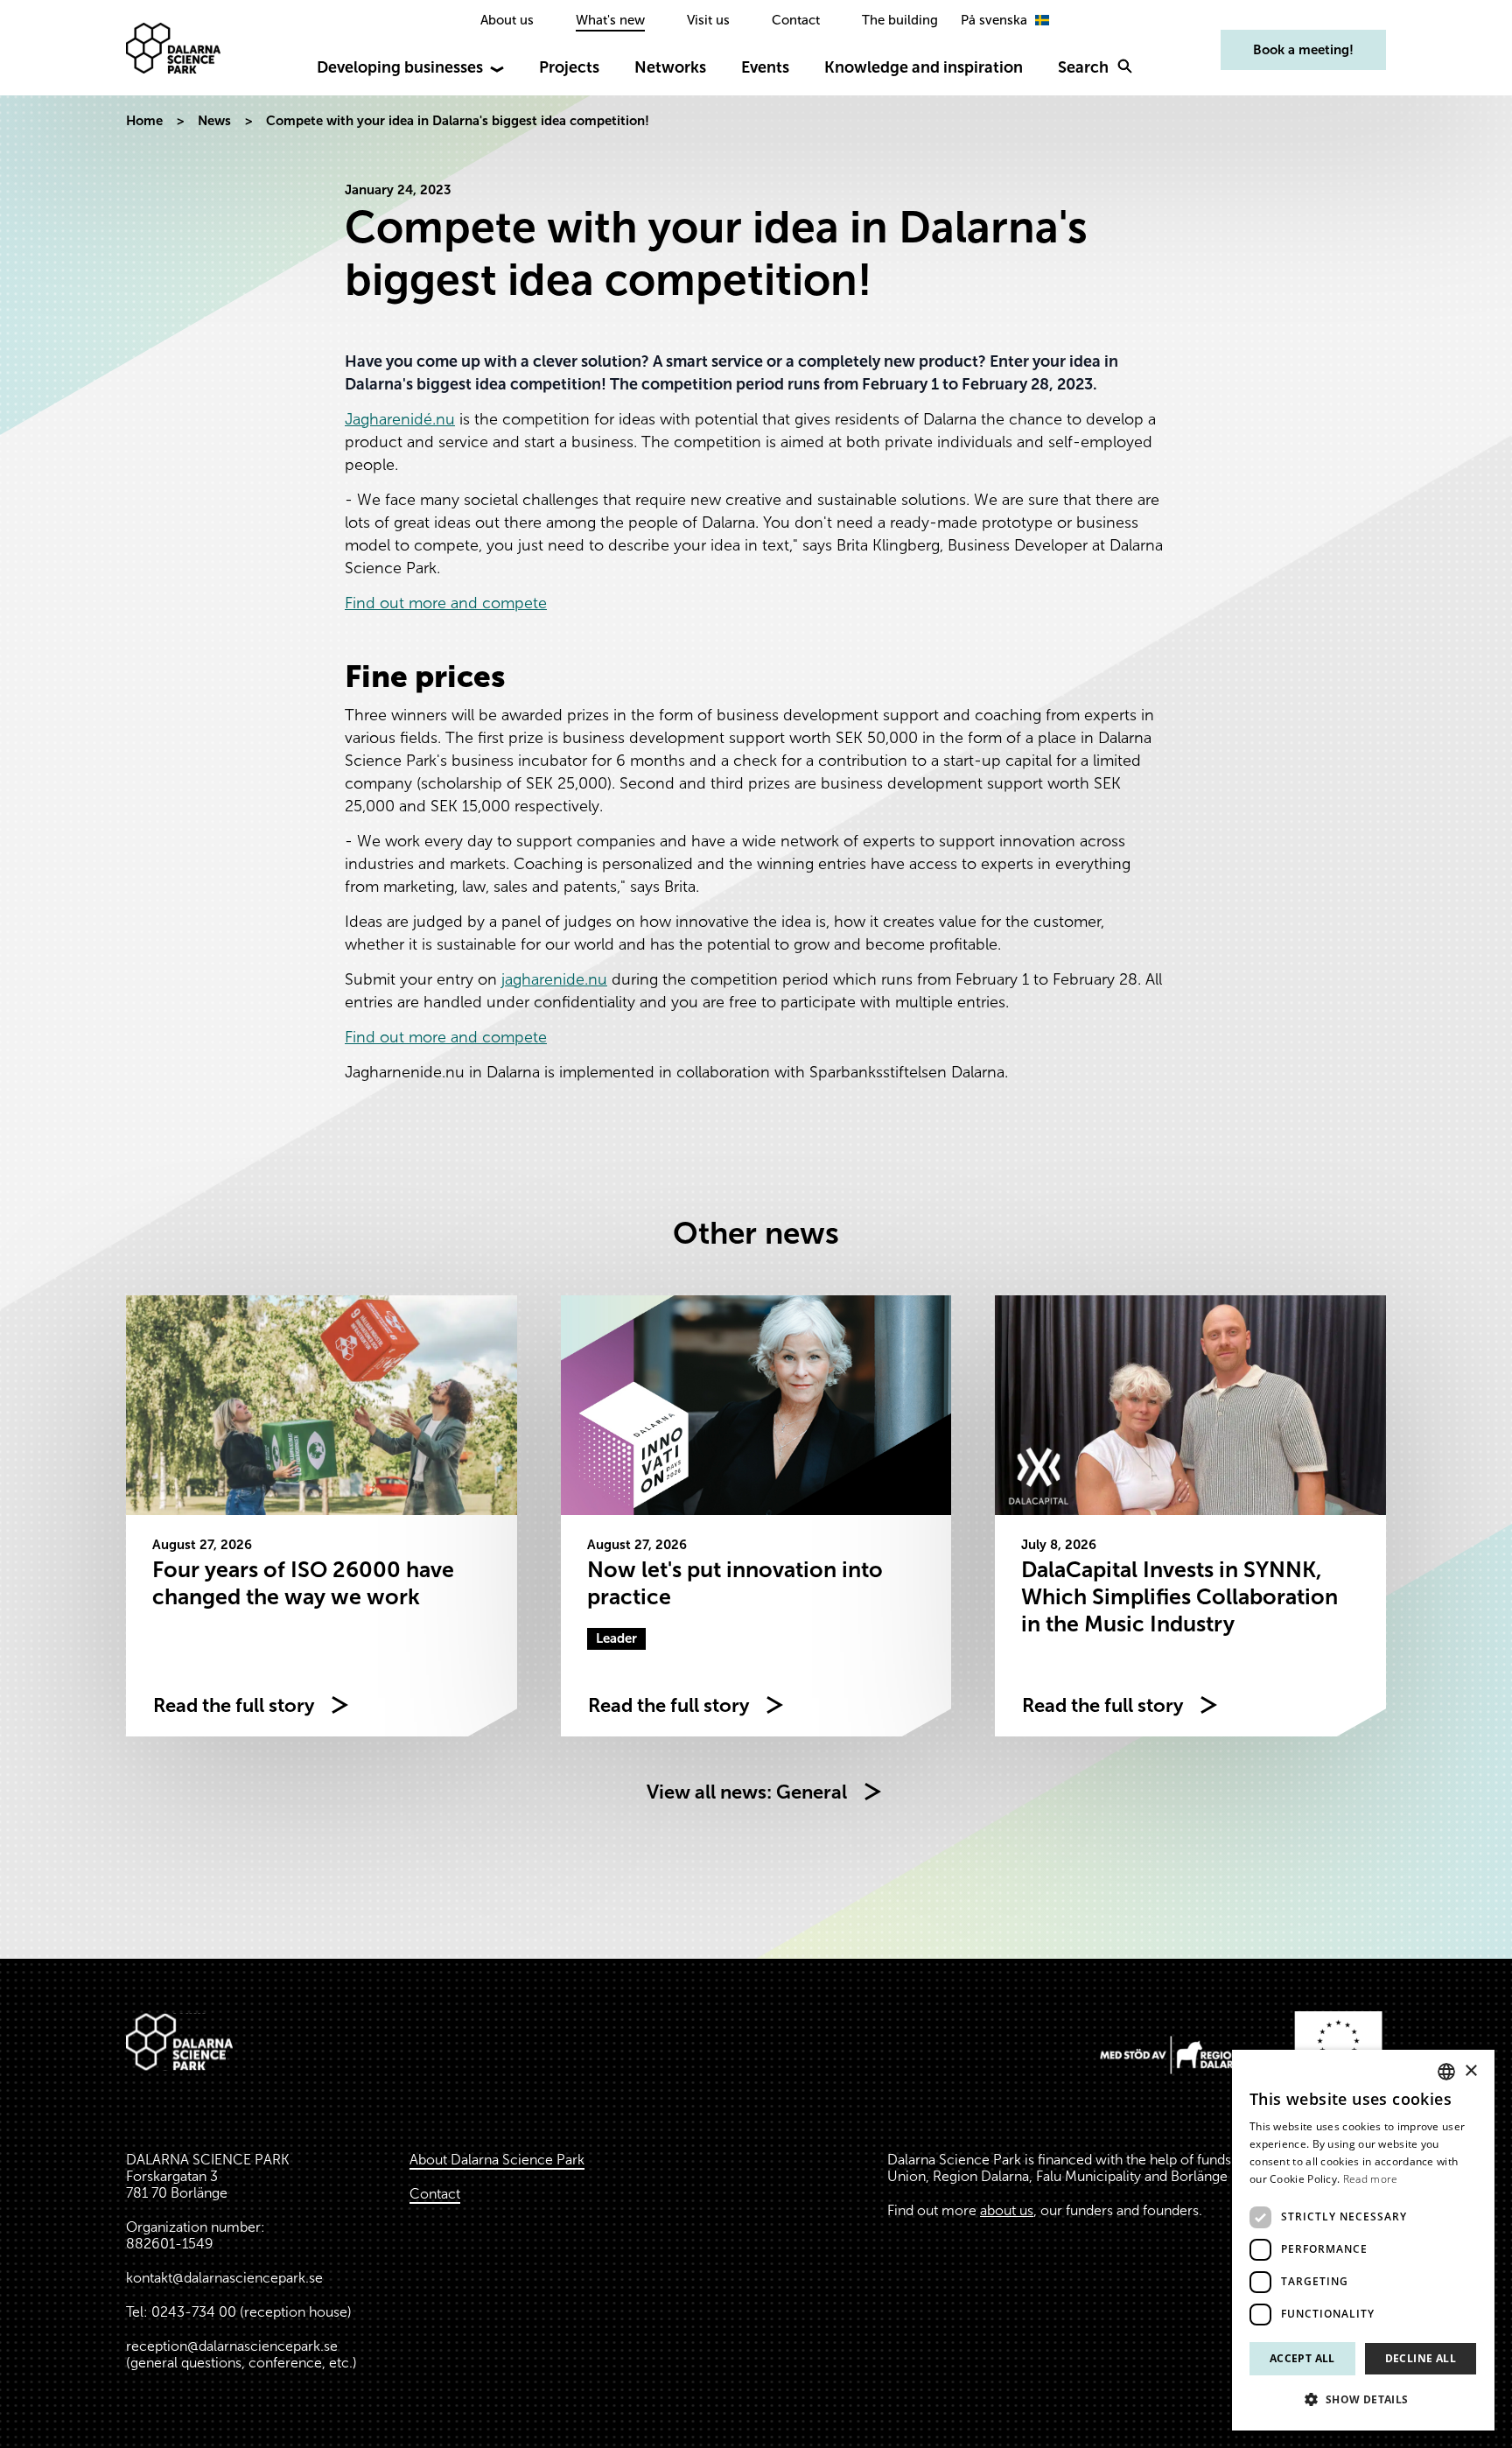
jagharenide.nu (554, 979)
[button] (1363, 2400)
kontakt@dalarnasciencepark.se (224, 2278)
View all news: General (747, 1792)
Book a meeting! (1303, 50)
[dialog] (1363, 2240)
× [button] (1470, 2071)
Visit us (708, 20)
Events (765, 67)
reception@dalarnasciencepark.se (232, 2346)
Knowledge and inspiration (924, 67)
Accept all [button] (1302, 2358)
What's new (610, 20)
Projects (569, 67)
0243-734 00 (194, 2312)
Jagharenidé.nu (400, 419)
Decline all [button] (1421, 2358)
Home (144, 121)
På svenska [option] (994, 20)
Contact (796, 20)
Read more (1371, 2179)
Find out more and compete (446, 603)
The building (900, 20)
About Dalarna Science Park (497, 2160)
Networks (670, 67)
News (214, 121)
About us (507, 20)
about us (1007, 2210)
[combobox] (1446, 2072)
